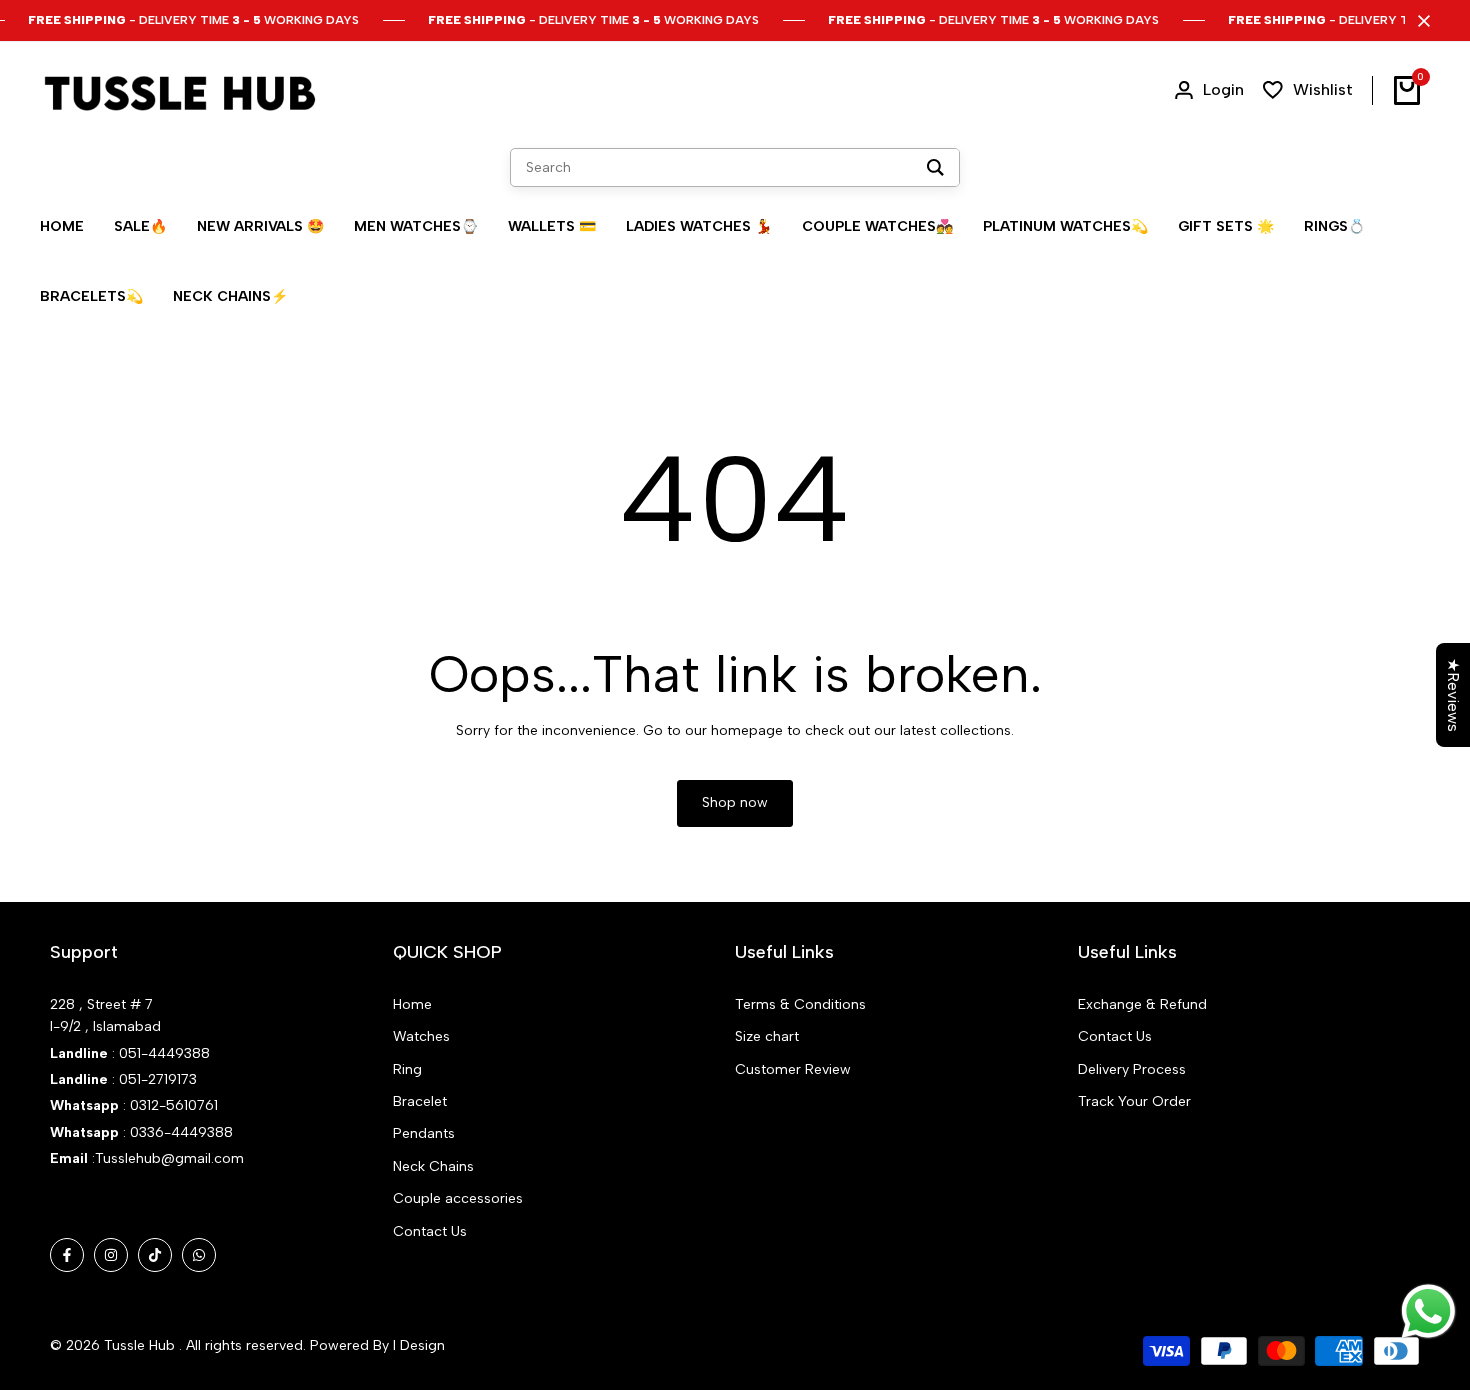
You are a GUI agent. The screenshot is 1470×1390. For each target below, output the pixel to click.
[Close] (1420, 21)
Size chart (767, 1036)
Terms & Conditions (800, 1004)
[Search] (935, 167)
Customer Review (793, 1069)
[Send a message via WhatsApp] (1428, 1311)
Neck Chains (433, 1166)
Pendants (424, 1133)
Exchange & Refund (1142, 1004)
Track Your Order (1134, 1101)
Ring (407, 1069)
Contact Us (430, 1231)
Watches (421, 1036)
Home (412, 1004)
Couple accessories (458, 1198)
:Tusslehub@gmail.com (166, 1158)
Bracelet (420, 1101)
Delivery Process (1132, 1069)
